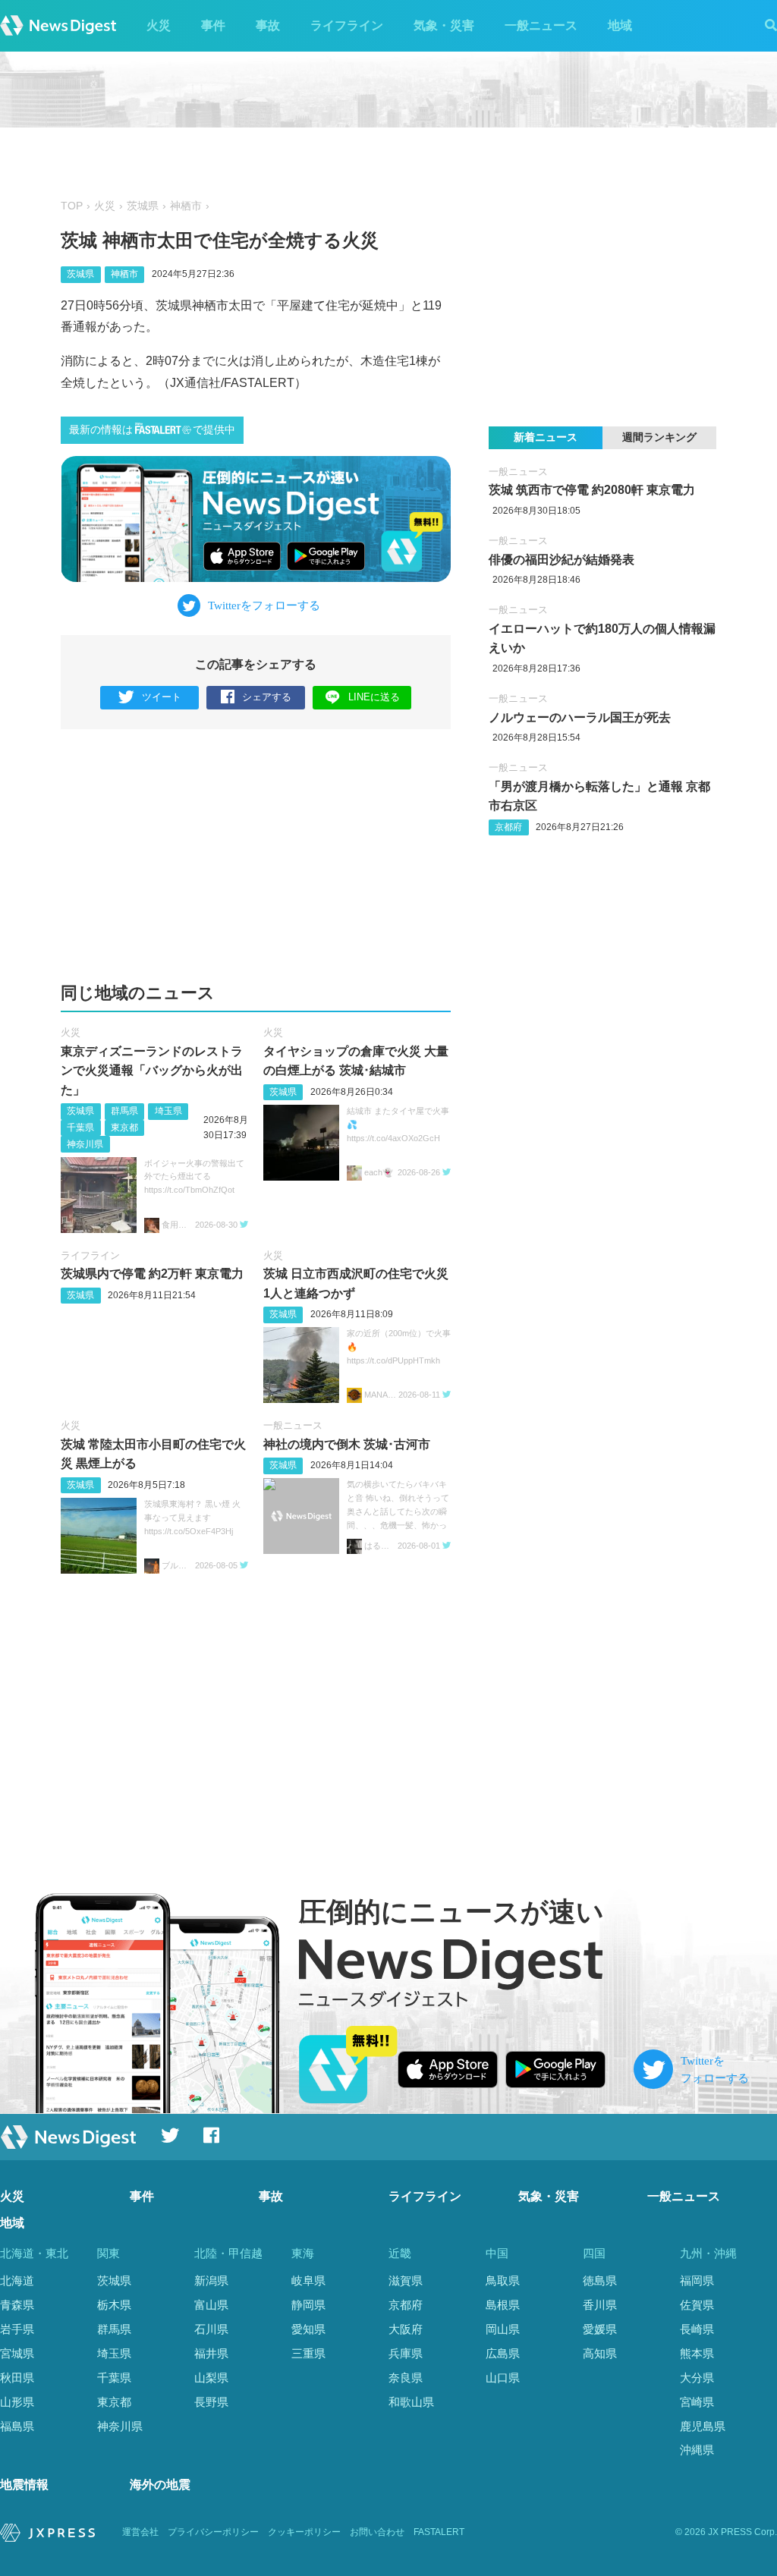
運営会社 (140, 2532)
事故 (268, 25)
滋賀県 (406, 2280)
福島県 (17, 2426)
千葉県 (80, 1128)
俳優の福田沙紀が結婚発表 (562, 560)
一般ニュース (541, 25)
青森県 (17, 2305)
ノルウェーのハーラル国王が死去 (580, 717)
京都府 (508, 827)
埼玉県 (168, 1111)
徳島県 (600, 2280)
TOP (72, 206)
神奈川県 (85, 1144)
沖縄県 (697, 2450)
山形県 (17, 2402)
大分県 (697, 2378)
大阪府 (406, 2329)
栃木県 (114, 2305)
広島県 (503, 2353)
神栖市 (186, 206)
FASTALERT (439, 2532)
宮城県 (17, 2353)
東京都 (124, 1128)
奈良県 (406, 2378)
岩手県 (17, 2329)
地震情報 (24, 2485)
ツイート (162, 697)
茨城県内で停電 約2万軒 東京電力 (152, 1274)
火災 (159, 25)
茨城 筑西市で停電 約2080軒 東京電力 (592, 490)
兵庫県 (406, 2353)
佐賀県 (697, 2305)
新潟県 (211, 2280)
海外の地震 (160, 2485)
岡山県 (503, 2329)
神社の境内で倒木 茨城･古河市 (347, 1444)
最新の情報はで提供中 (152, 430)
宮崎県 (697, 2402)
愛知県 (308, 2329)
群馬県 (124, 1111)
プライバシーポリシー (213, 2532)
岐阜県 (308, 2280)
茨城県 (143, 206)
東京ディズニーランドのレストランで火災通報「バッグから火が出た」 (152, 1071)
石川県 (211, 2329)
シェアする (267, 697)
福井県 (211, 2353)
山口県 (503, 2378)
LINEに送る (374, 697)
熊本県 (697, 2353)
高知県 (600, 2353)
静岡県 (308, 2305)
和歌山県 (411, 2402)
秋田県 (17, 2378)
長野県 (211, 2402)
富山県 (211, 2305)
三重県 (308, 2353)
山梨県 (211, 2378)
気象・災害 (444, 25)
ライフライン (347, 25)
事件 (213, 25)
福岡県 (697, 2280)
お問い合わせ (377, 2532)
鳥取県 (503, 2280)
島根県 (503, 2305)
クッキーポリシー (304, 2532)
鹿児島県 (703, 2426)
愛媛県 (600, 2329)
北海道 (17, 2280)
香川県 (600, 2305)
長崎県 (697, 2329)
